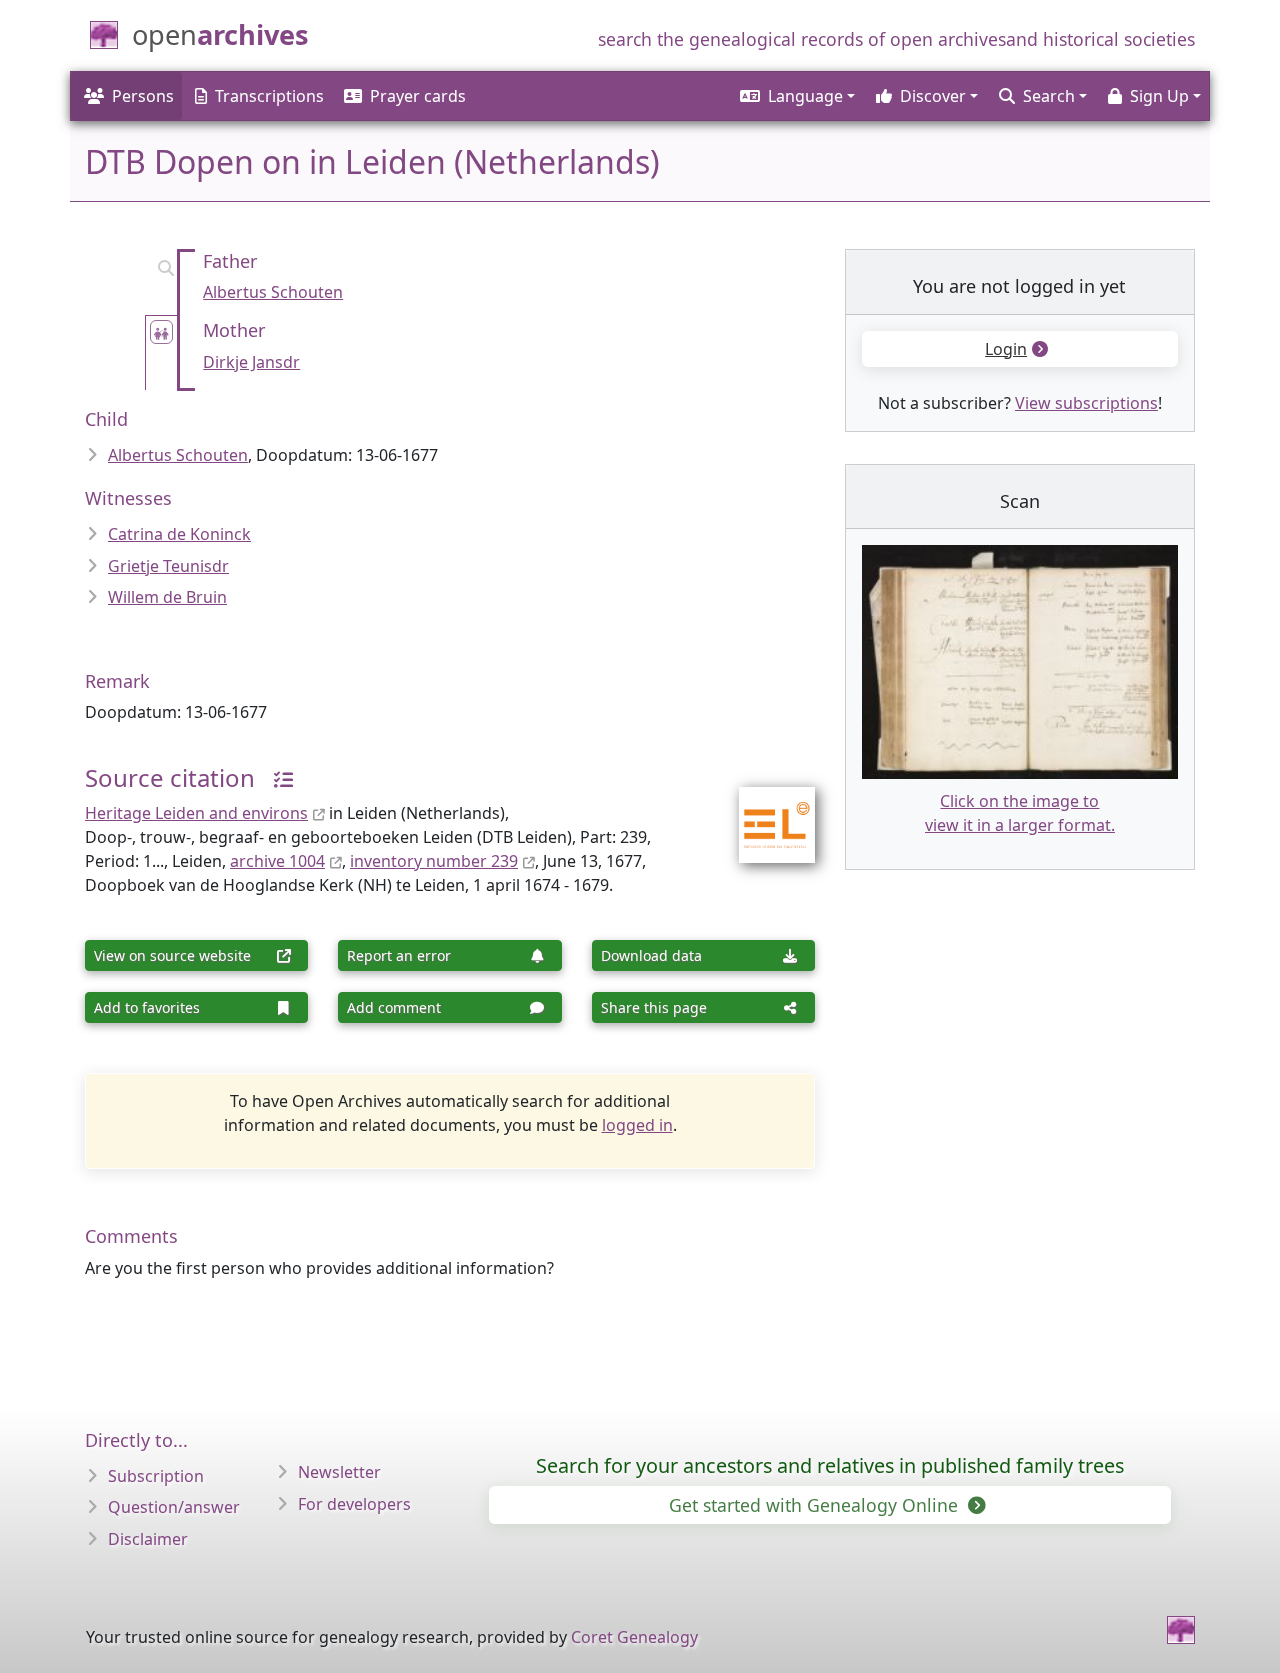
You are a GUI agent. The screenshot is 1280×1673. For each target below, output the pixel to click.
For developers (354, 1504)
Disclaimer (148, 1539)
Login (1006, 349)
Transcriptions (269, 96)
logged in (637, 1125)
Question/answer (174, 1507)
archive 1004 (277, 861)
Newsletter (339, 1472)
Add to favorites (147, 1007)
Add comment (394, 1007)
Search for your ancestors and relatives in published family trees (830, 1465)
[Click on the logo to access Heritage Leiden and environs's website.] (764, 812)
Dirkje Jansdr (251, 362)
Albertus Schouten (273, 292)
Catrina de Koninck (179, 534)
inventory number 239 (434, 861)
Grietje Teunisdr (168, 566)
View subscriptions (1086, 403)
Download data (651, 955)
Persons (143, 96)
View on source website (172, 955)
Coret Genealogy (634, 1637)
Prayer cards (418, 96)
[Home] (1181, 1630)
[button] (796, 96)
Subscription (156, 1476)
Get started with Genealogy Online (816, 1505)
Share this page (654, 1007)
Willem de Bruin (167, 597)
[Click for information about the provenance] (276, 777)
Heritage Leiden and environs (196, 813)
